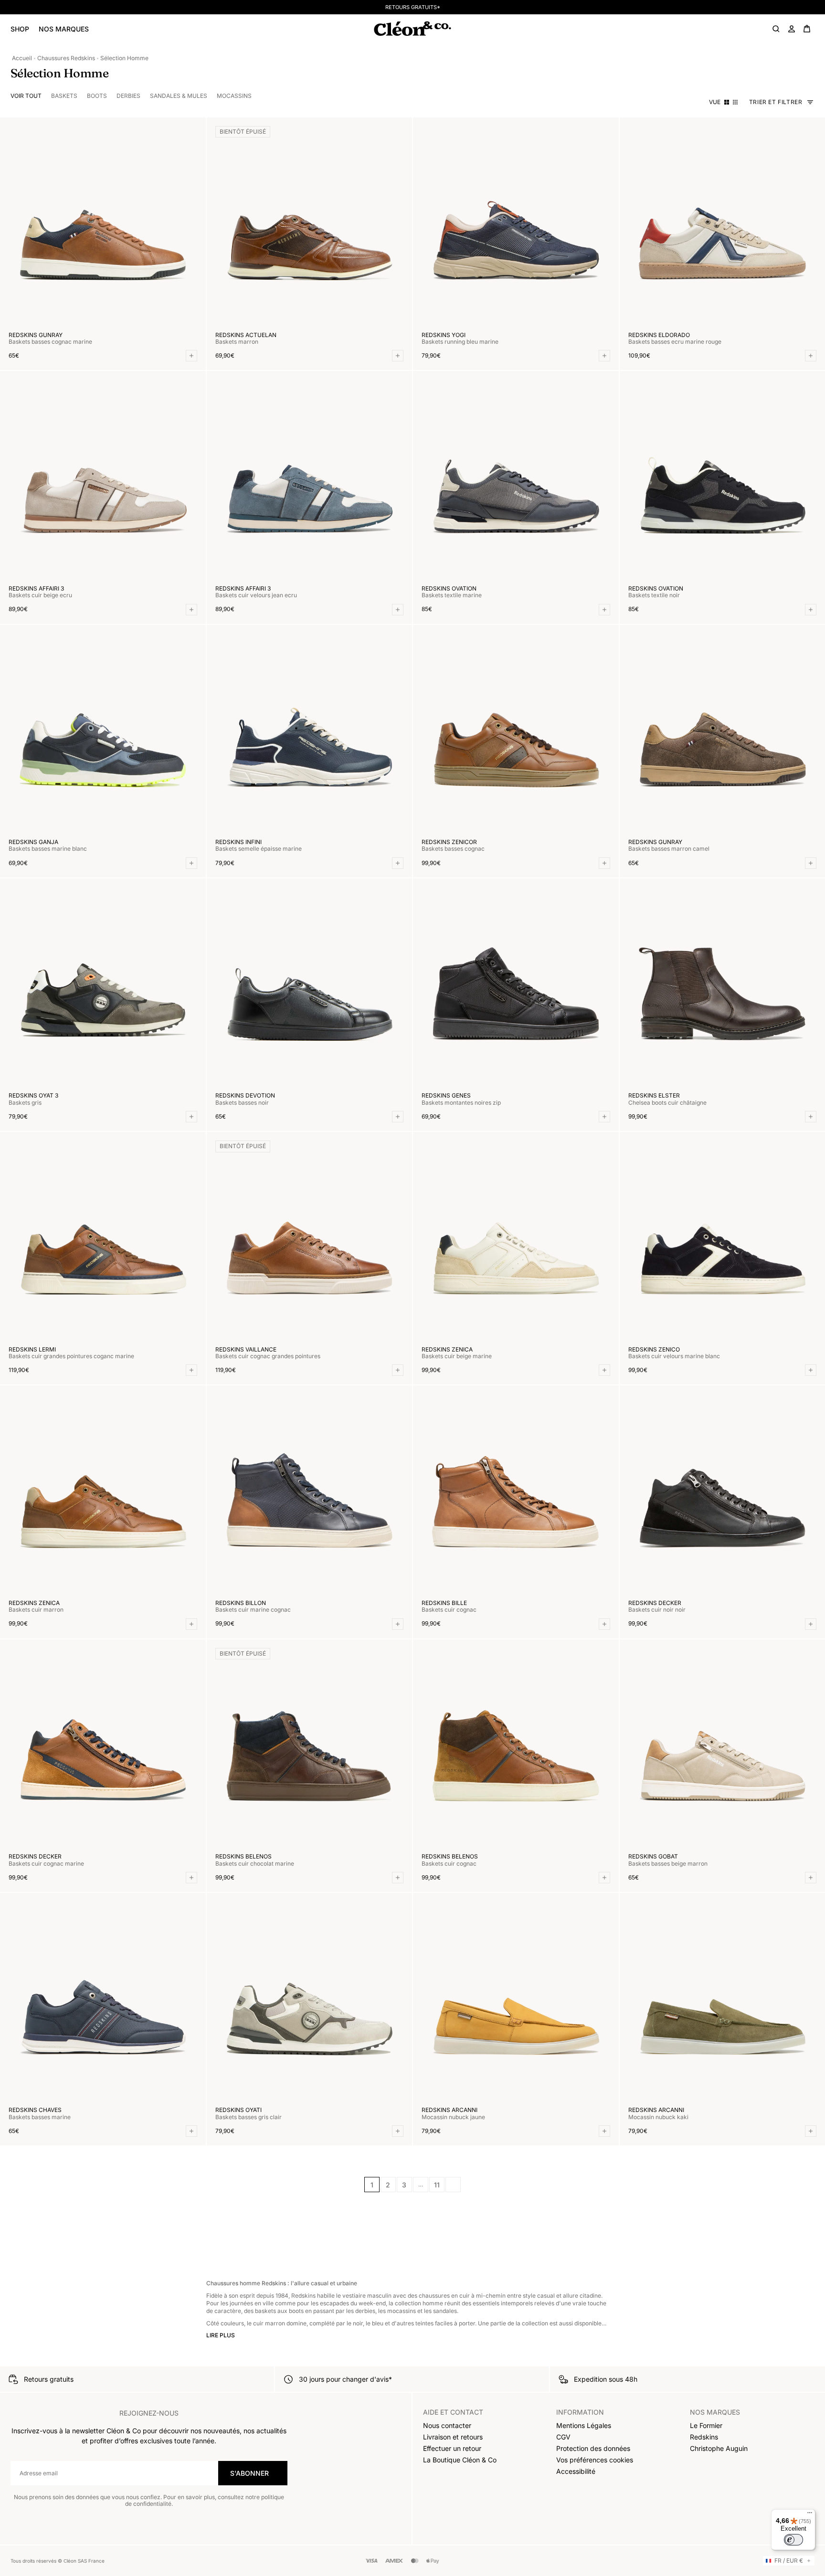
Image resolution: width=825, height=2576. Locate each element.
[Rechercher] (776, 29)
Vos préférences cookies (595, 2460)
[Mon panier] (807, 29)
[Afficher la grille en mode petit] (735, 102)
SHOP (20, 29)
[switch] (793, 2540)
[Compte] (792, 29)
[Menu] (810, 2515)
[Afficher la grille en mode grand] (727, 102)
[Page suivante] (453, 2185)
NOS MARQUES (64, 29)
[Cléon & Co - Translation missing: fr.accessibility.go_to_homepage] (412, 29)
